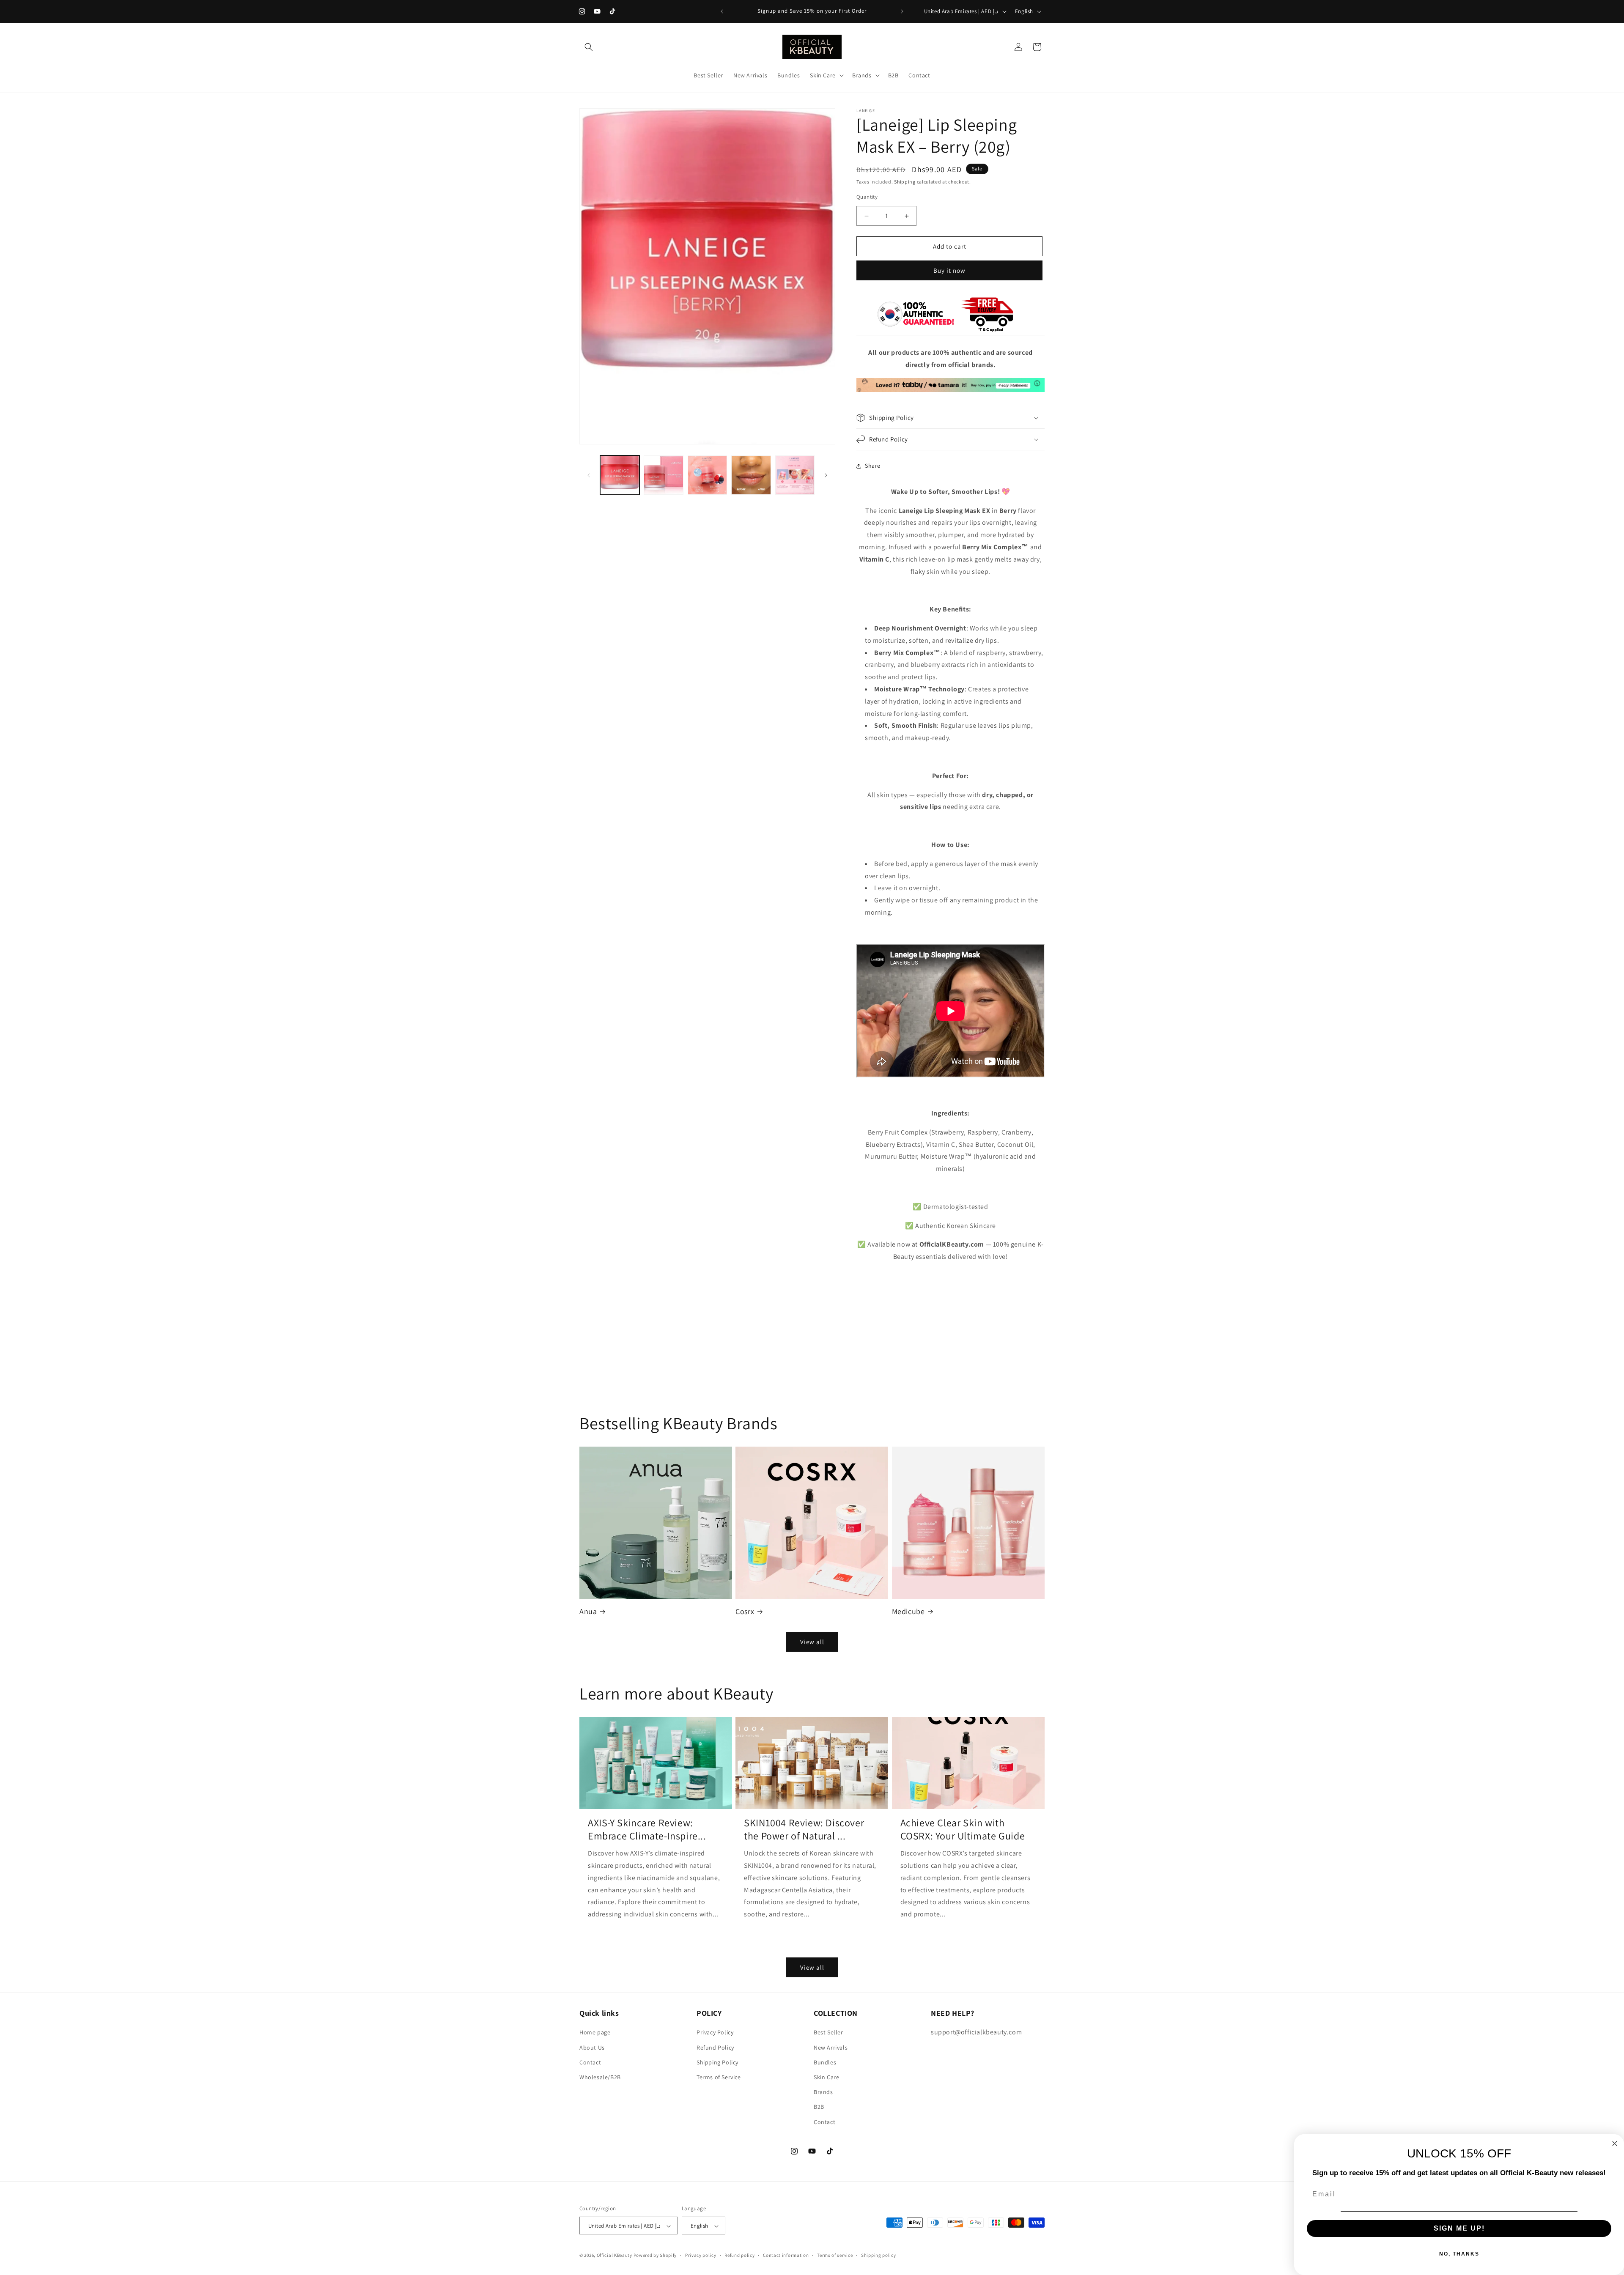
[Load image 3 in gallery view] (707, 475)
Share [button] (873, 466)
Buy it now (949, 270)
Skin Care (826, 2077)
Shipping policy (879, 2255)
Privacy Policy (715, 2033)
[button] (589, 47)
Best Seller (828, 2033)
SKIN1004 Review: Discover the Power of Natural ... (804, 1829)
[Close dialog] (1615, 2143)
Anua (588, 1611)
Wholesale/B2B (600, 2077)
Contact (590, 2062)
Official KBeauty (614, 2256)
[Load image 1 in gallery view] (620, 475)
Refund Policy (715, 2047)
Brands (823, 2092)
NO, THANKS (1459, 2254)
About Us (592, 2047)
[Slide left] (589, 475)
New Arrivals (831, 2047)
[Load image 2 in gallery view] (663, 475)
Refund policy (739, 2255)
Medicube (908, 1611)
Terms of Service (719, 2077)
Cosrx (745, 1611)
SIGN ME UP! (1459, 2228)
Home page (595, 2033)
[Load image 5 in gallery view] (795, 475)
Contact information (786, 2255)
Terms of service (835, 2255)
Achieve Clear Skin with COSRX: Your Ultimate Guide (963, 1829)
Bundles (825, 2062)
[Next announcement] (902, 11)
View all (812, 1642)
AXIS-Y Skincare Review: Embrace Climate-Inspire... (647, 1829)
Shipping (905, 182)
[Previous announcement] (722, 11)
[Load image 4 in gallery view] (751, 475)
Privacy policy (701, 2255)
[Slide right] (826, 475)
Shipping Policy (717, 2062)
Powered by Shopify (655, 2256)
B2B (819, 2107)
